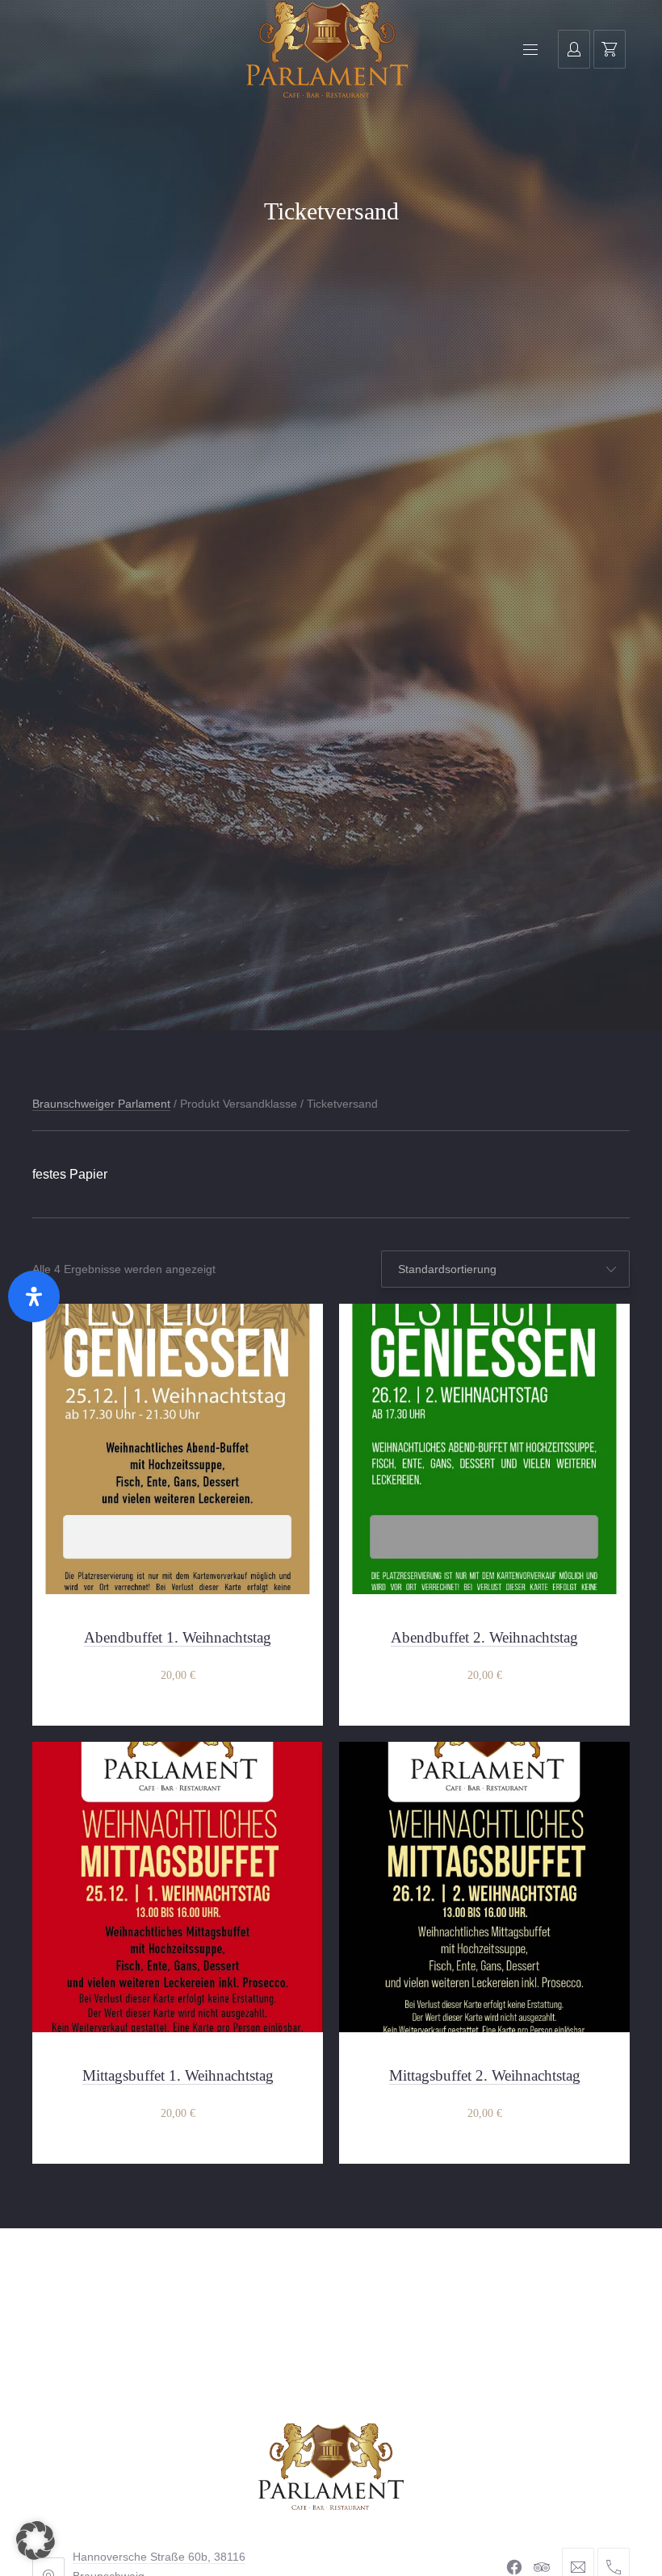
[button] (36, 2541)
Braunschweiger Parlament (101, 1104)
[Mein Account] (574, 49)
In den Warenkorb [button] (178, 1676)
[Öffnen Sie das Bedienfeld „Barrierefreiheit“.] (34, 1296)
